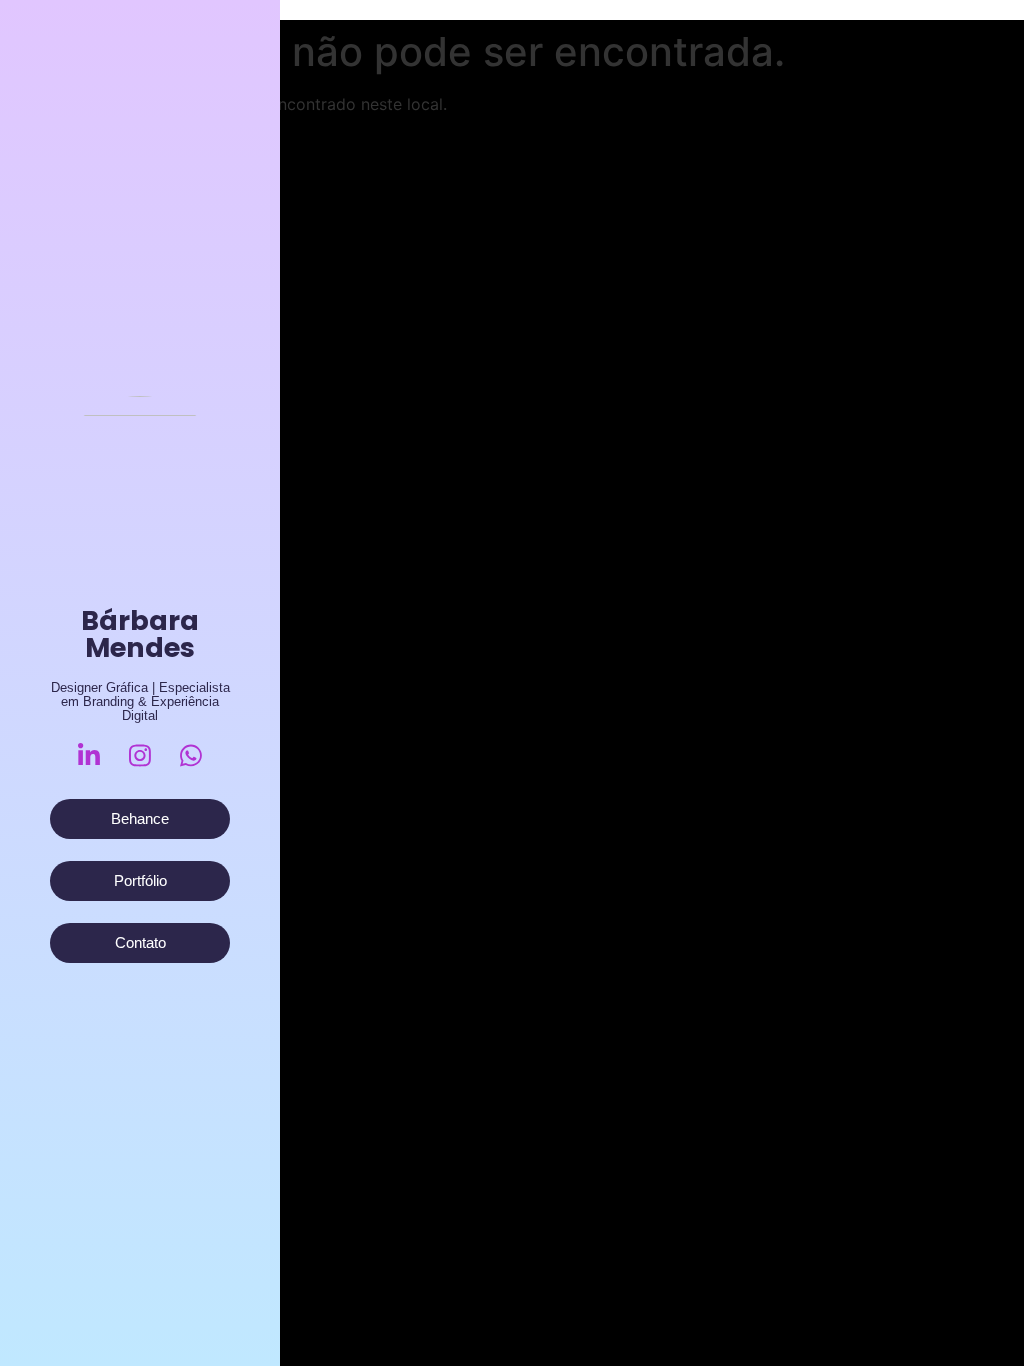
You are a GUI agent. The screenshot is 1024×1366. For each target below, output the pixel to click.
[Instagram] (140, 755)
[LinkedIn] (89, 755)
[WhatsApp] (191, 755)
